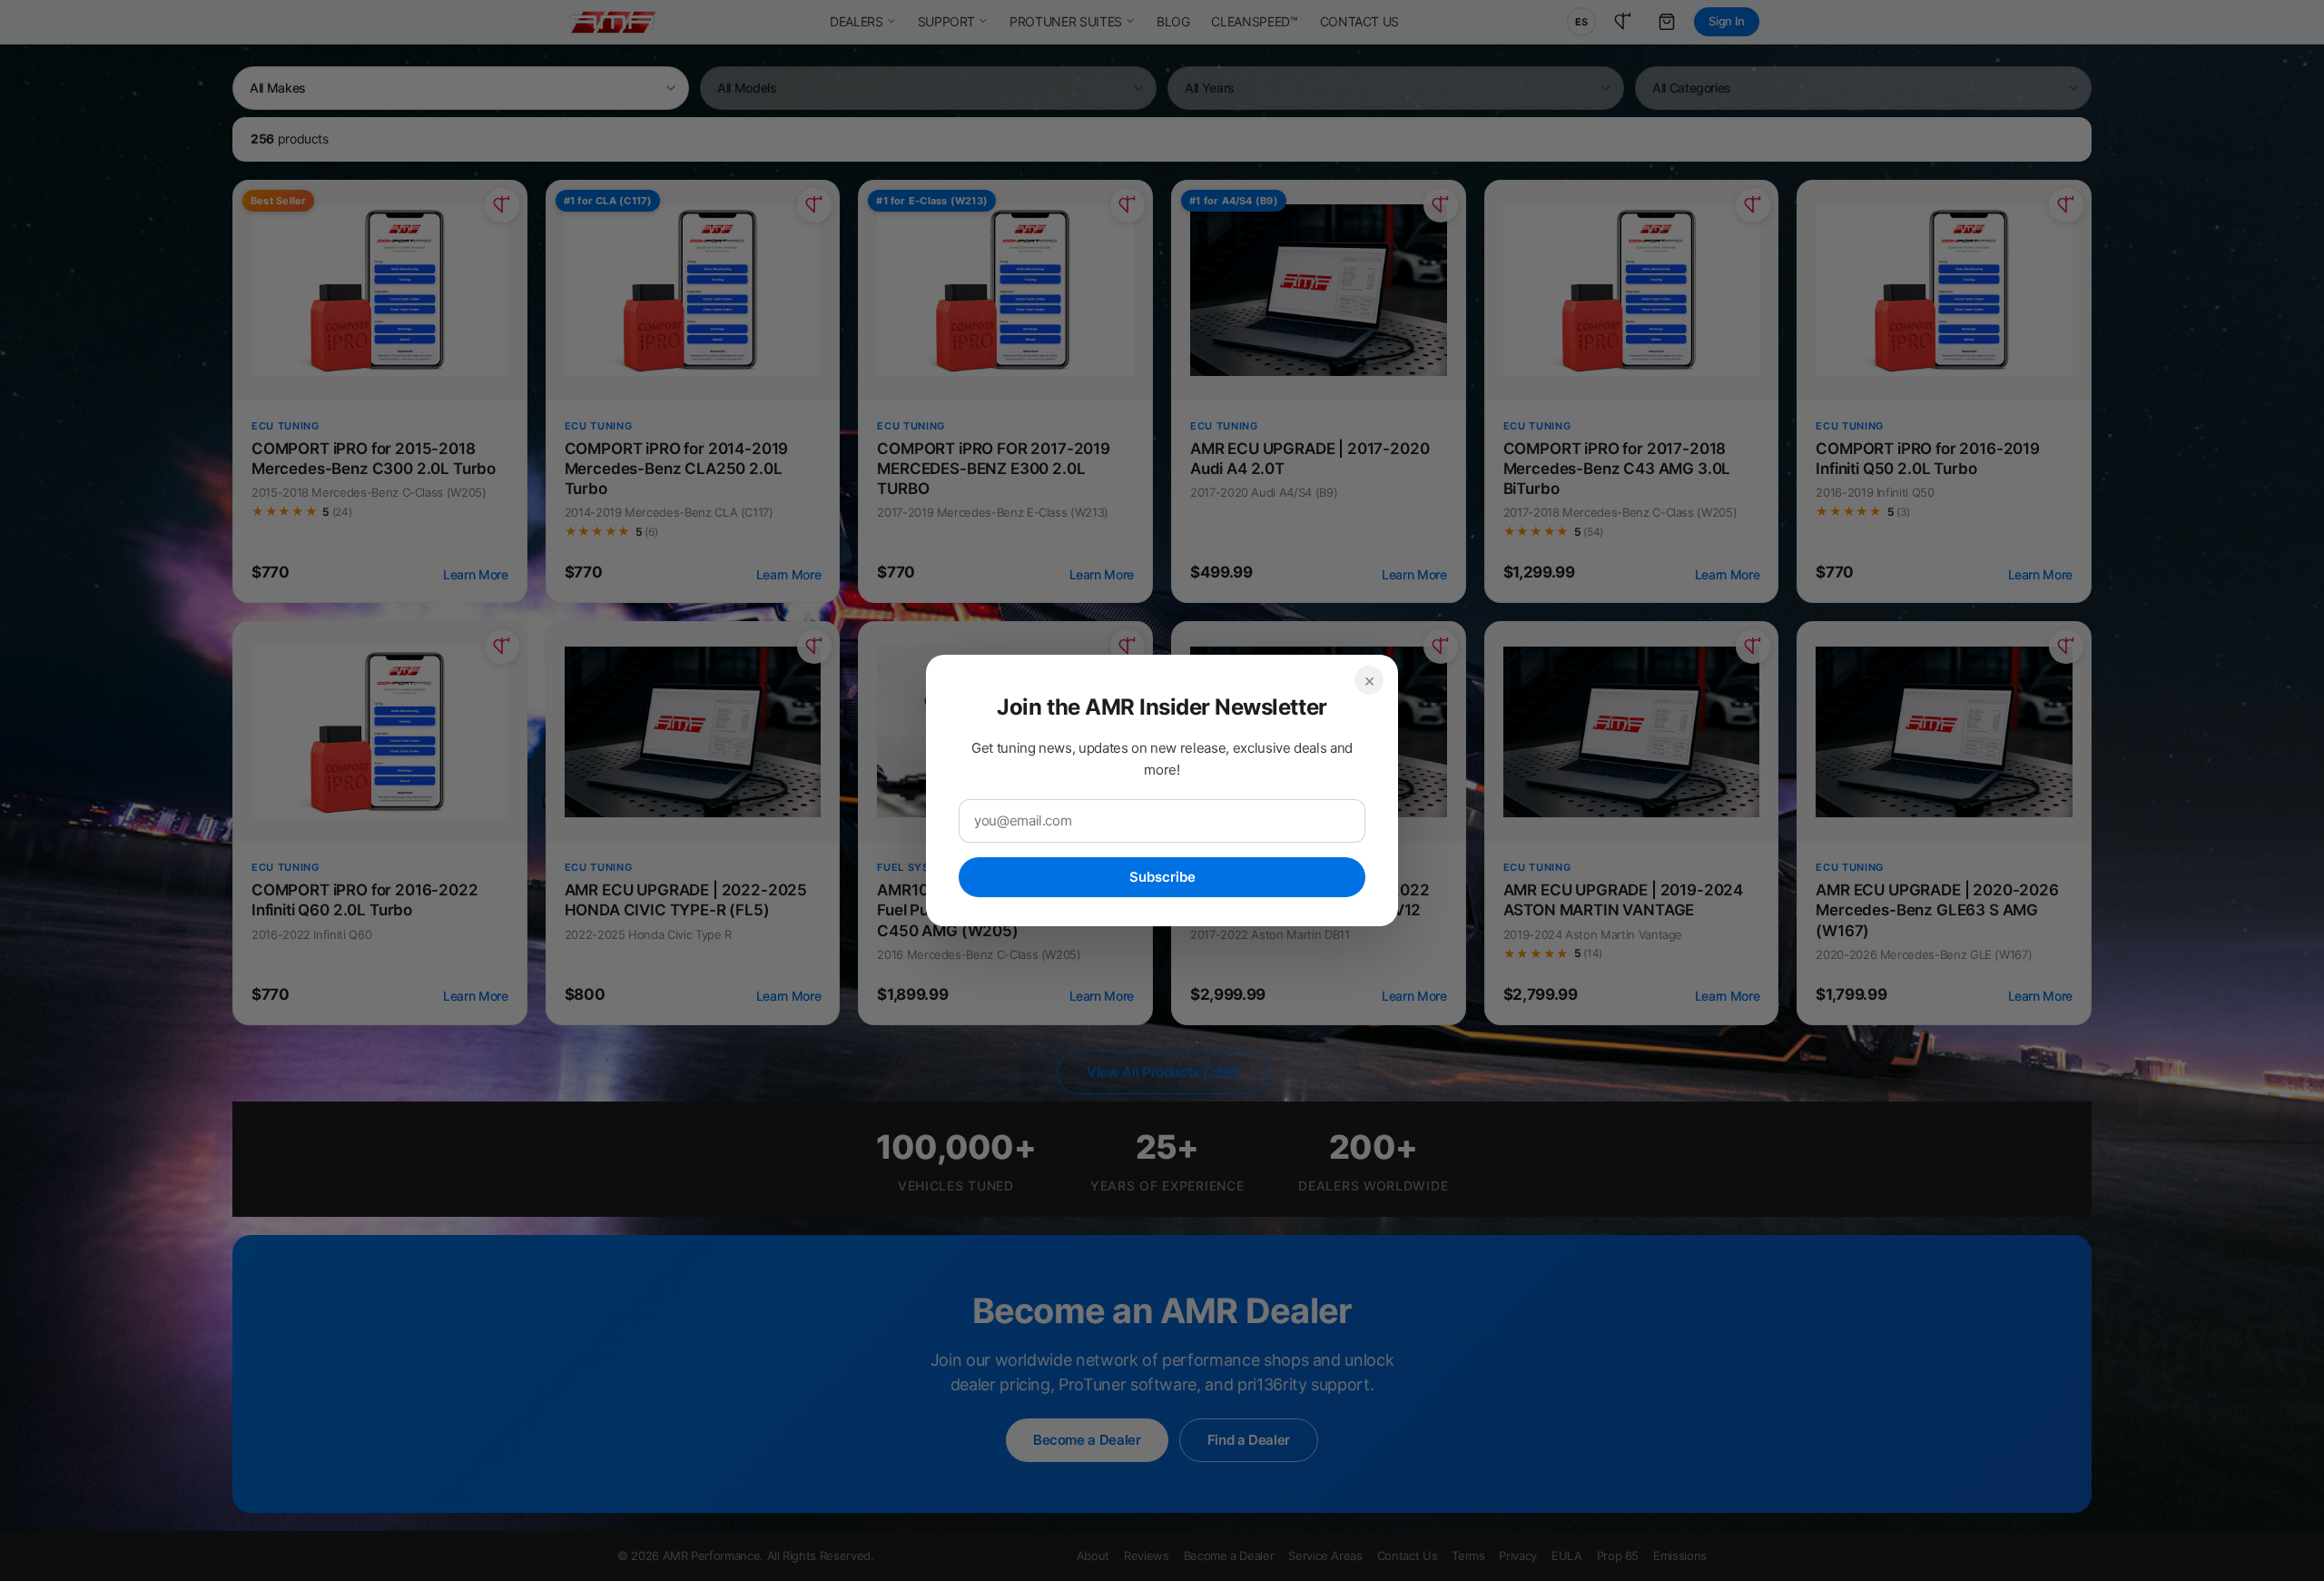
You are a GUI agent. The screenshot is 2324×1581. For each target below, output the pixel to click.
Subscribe (1162, 877)
